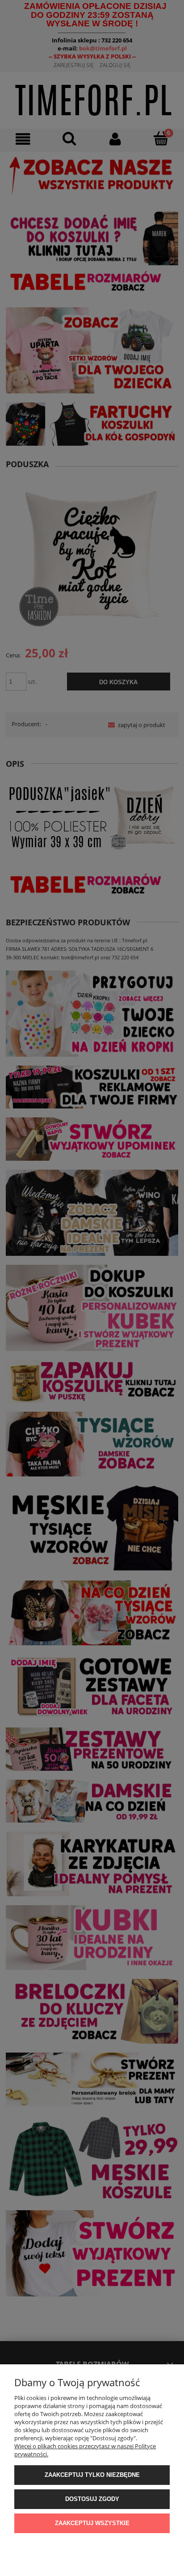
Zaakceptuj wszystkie (92, 2523)
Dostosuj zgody (92, 2499)
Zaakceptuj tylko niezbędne (92, 2475)
